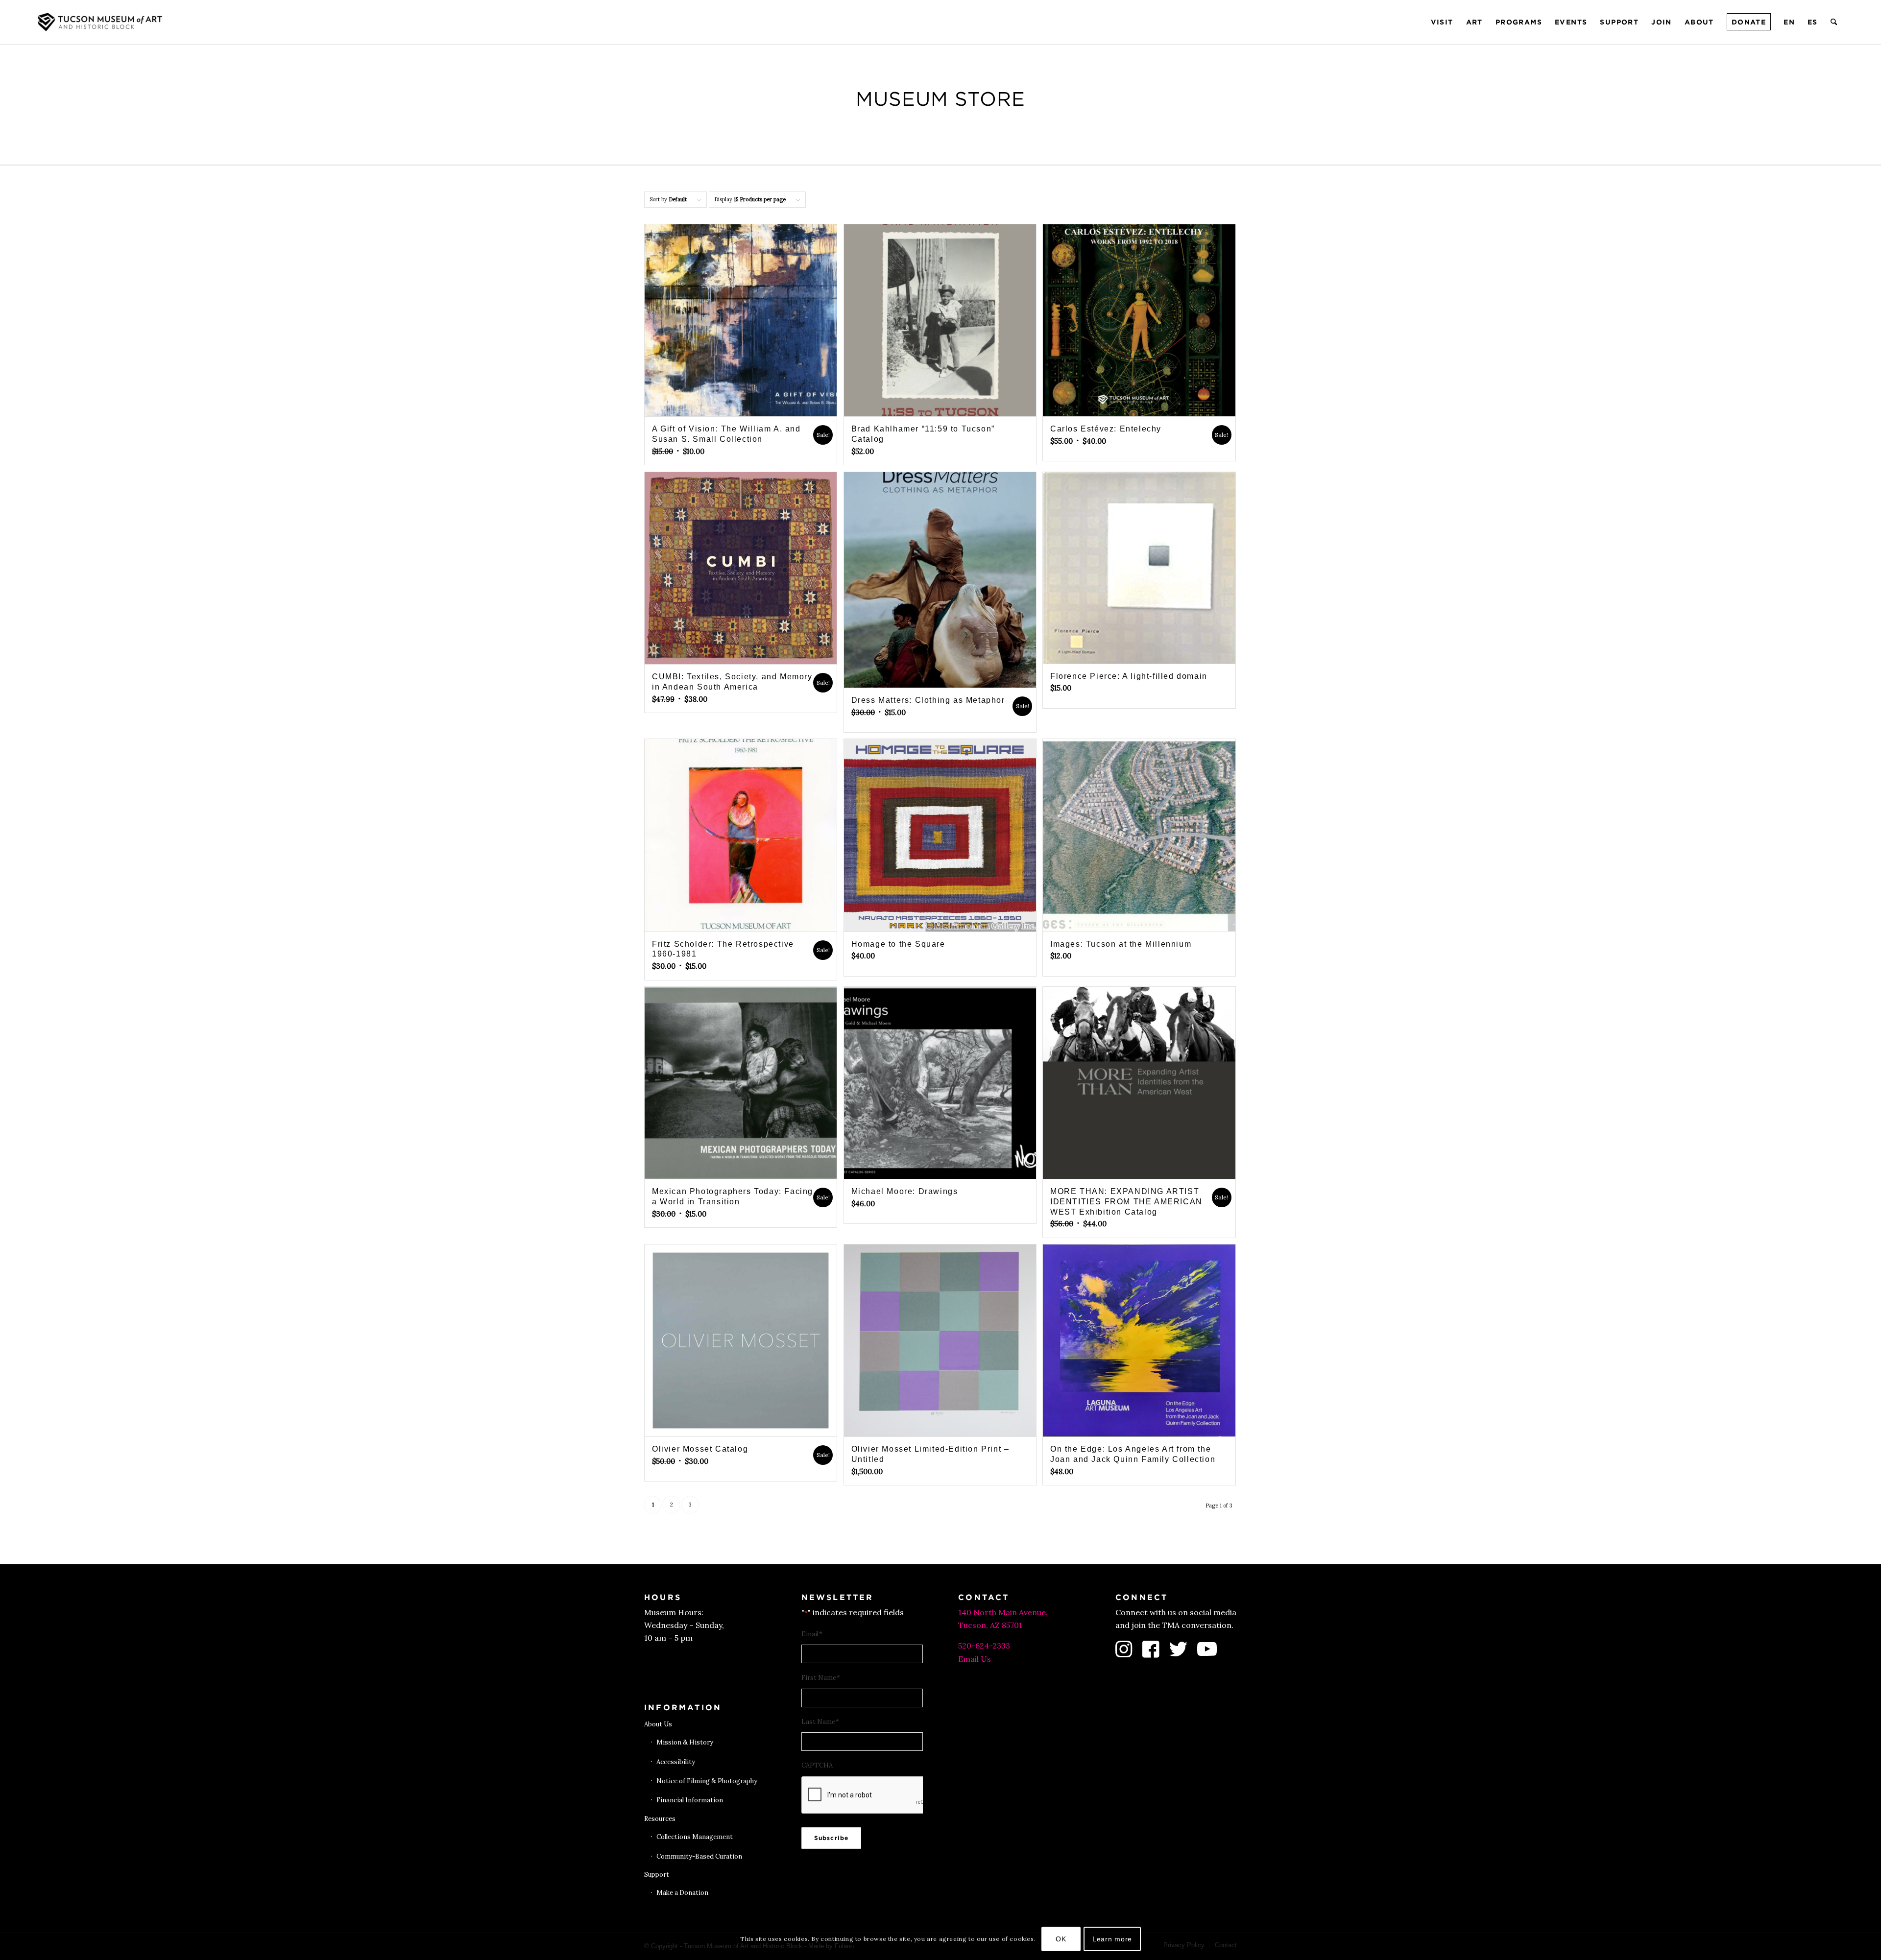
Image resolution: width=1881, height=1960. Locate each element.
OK (1061, 1939)
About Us (658, 1724)
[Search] (1834, 22)
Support (657, 1875)
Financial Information (690, 1800)
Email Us (975, 1659)
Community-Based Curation (699, 1856)
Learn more (1112, 1939)
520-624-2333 (984, 1646)
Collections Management (695, 1837)
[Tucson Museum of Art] (101, 22)
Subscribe (832, 1838)
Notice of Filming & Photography (707, 1781)
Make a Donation (682, 1893)
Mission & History (685, 1742)
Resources (660, 1819)
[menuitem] (1442, 22)
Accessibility (676, 1762)
